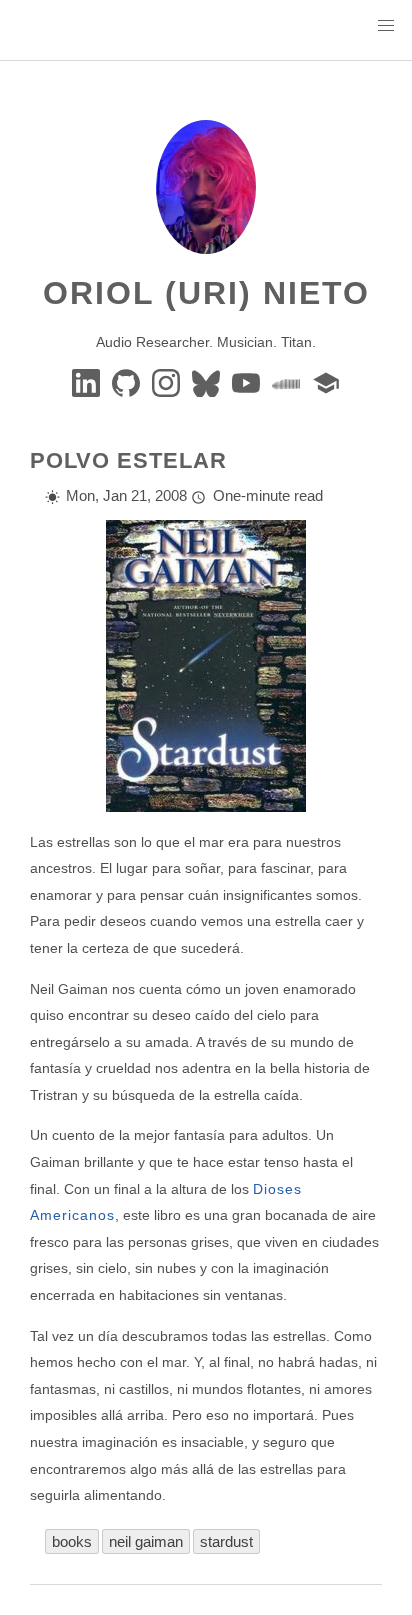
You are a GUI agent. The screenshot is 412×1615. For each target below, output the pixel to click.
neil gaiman (146, 1541)
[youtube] (248, 382)
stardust (226, 1541)
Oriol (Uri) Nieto (206, 293)
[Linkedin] (88, 382)
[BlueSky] (208, 382)
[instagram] (168, 382)
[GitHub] (128, 382)
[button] (386, 26)
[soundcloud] (288, 382)
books (72, 1541)
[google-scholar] (326, 382)
